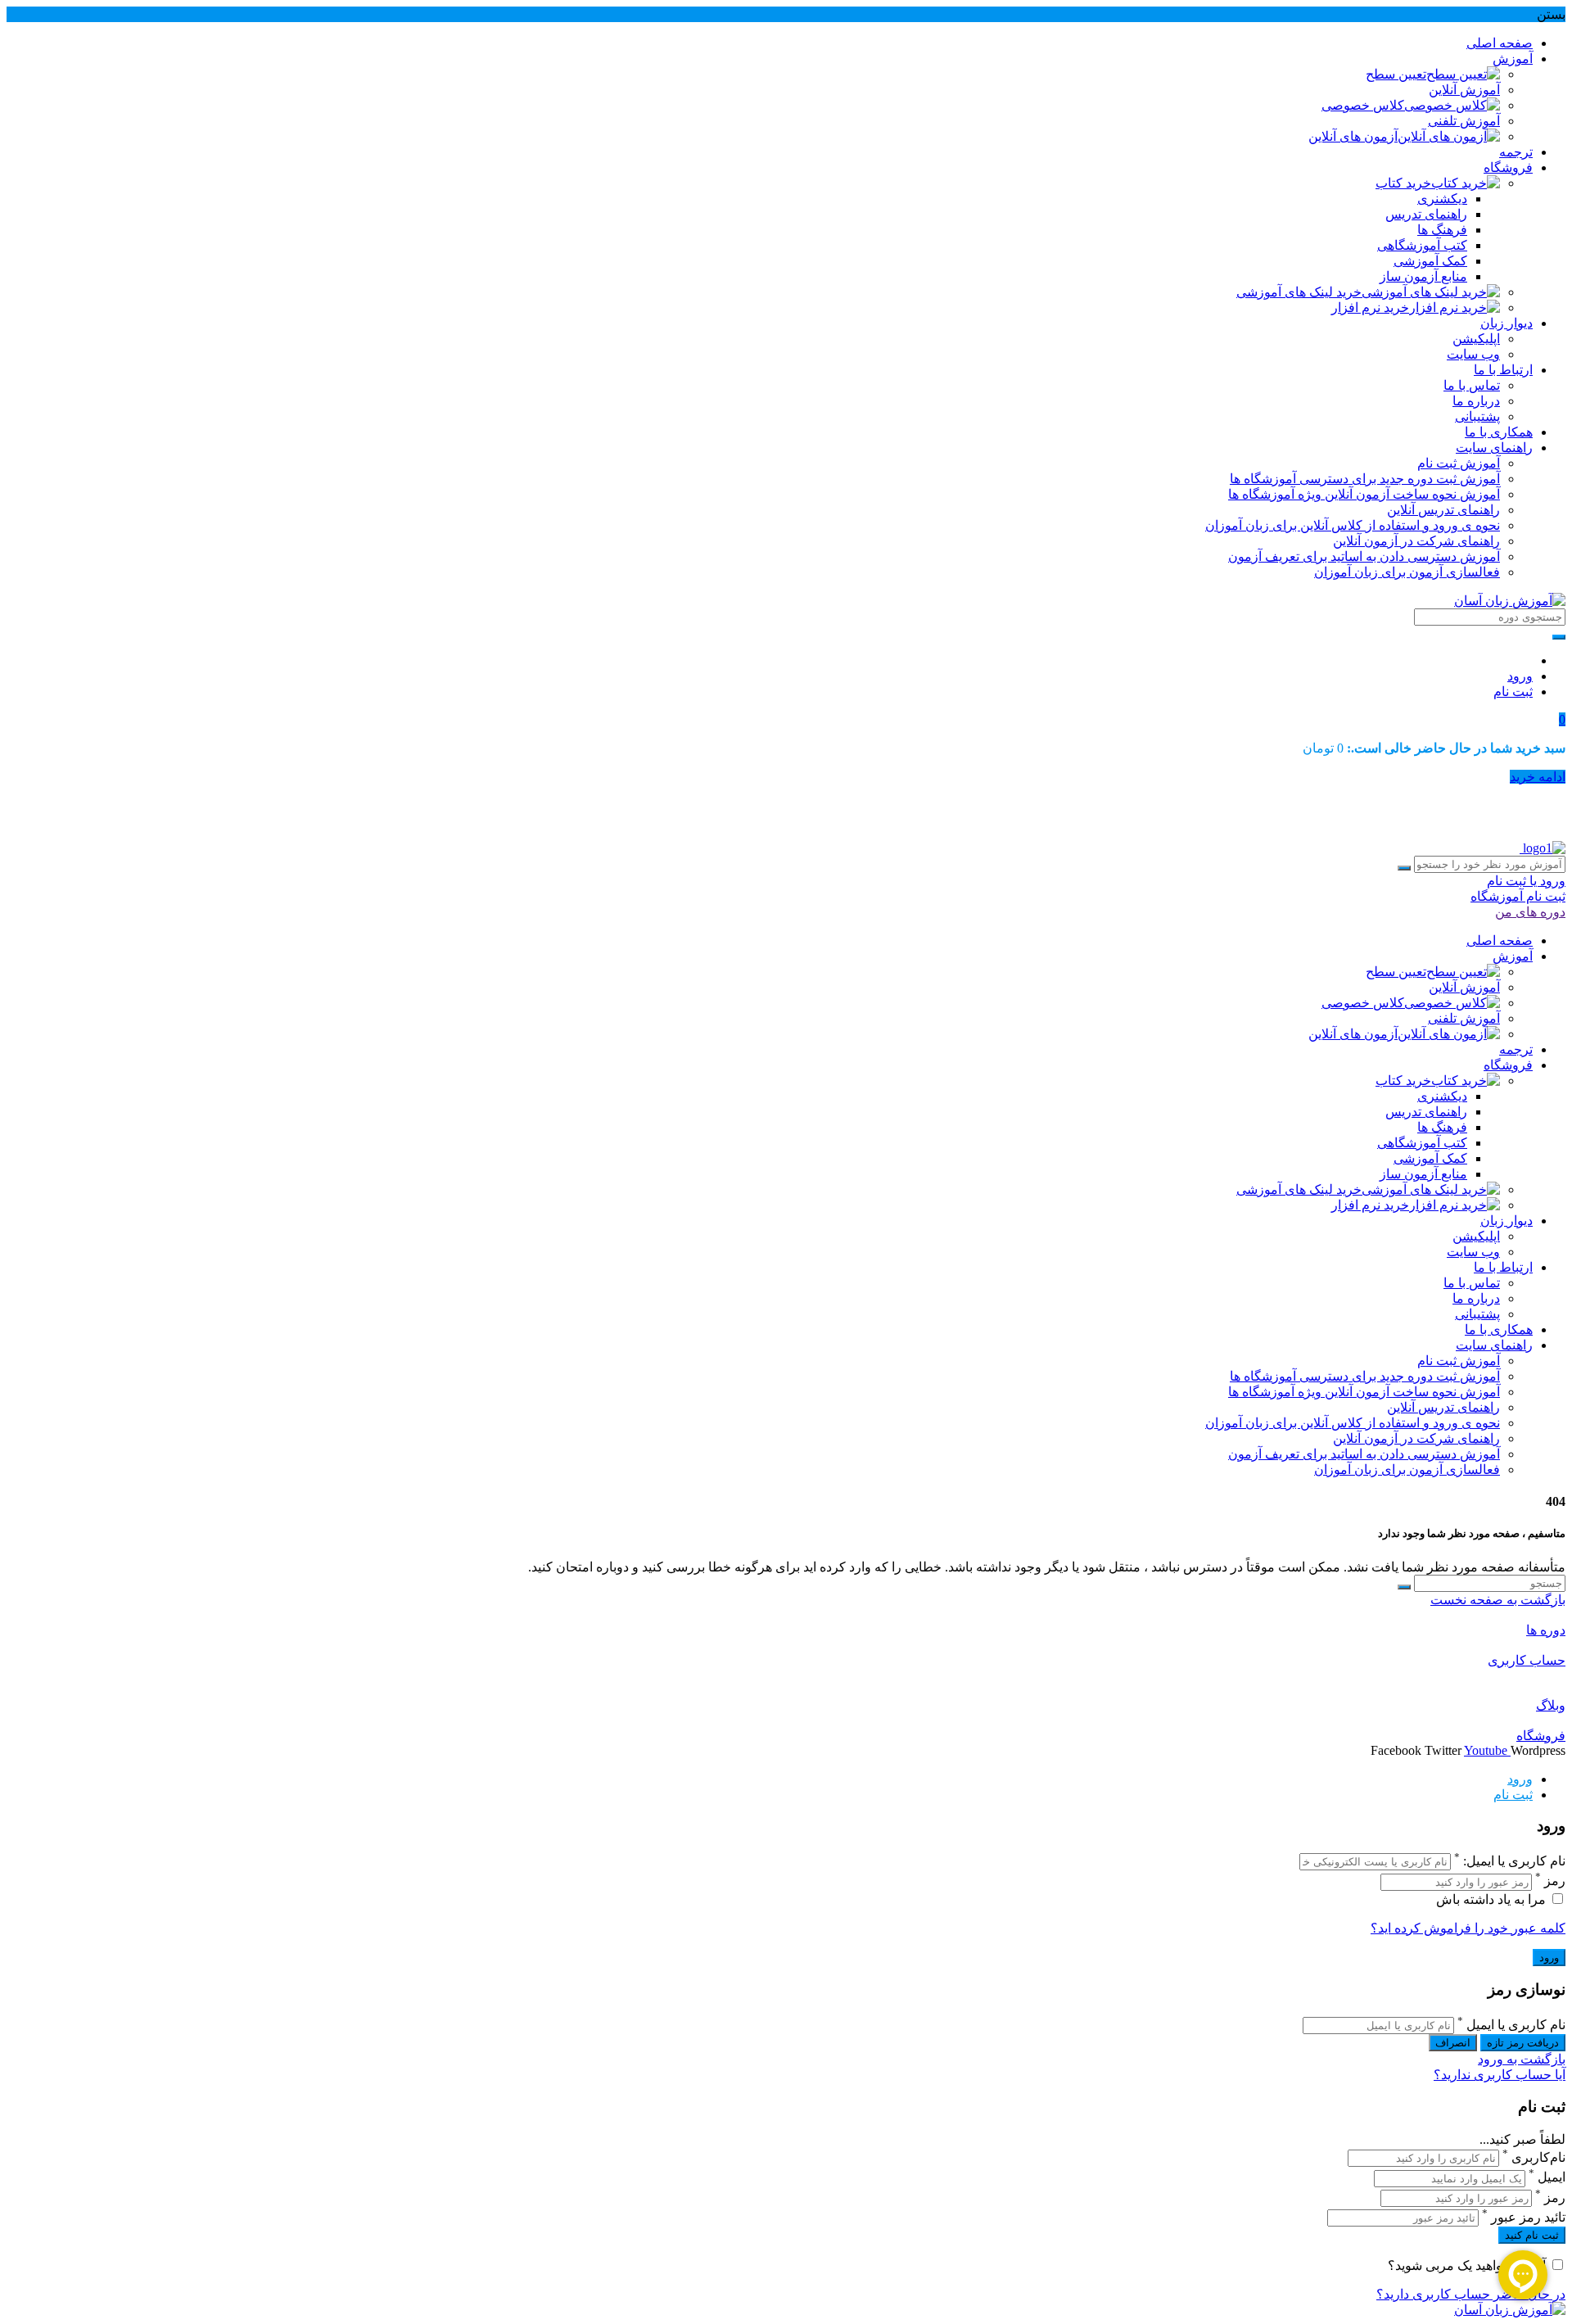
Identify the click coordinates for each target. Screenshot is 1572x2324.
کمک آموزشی (1430, 261)
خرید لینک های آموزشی (1299, 292)
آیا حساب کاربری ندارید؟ (1500, 2075)
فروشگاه (1508, 167)
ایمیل (1552, 2178)
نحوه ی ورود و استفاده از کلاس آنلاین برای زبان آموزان (1353, 525)
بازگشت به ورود (1522, 2059)
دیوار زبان (1506, 323)
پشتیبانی (1477, 416)
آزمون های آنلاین (1353, 136)
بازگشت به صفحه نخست (1498, 1600)
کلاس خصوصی (1363, 105)
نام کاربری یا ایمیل (1516, 2025)
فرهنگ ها (1442, 230)
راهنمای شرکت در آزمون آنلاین (1416, 541)
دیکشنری (1442, 199)
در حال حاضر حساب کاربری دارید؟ (1471, 2294)
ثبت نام (1513, 692)
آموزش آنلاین (1464, 90)
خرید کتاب (1403, 183)
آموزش (1513, 59)
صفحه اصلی (1500, 43)
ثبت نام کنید (1532, 2235)
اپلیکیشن (1476, 339)
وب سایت (1473, 354)
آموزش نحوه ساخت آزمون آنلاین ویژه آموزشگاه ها (1364, 494)
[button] (1562, 719)
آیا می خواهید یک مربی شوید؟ (1468, 2265)
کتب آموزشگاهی (1422, 245)
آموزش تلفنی (1464, 121)
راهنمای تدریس (1426, 214)
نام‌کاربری (1538, 2157)
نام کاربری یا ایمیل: (1514, 1861)
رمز (1555, 1881)
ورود (1520, 676)
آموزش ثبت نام (1459, 463)
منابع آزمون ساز (1423, 276)
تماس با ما (1472, 385)
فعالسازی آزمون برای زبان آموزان (1407, 572)
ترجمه (1516, 152)
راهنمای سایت (1494, 448)
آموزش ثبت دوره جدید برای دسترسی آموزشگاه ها (1365, 479)
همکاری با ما (1499, 432)
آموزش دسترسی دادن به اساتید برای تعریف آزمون (1364, 556)
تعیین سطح (1396, 74)
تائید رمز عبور (1528, 2217)
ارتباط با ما (1503, 370)
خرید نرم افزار (1370, 307)
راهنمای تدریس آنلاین (1443, 510)
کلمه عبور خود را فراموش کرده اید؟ (1468, 1928)
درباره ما (1476, 401)
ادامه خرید (1538, 777)
